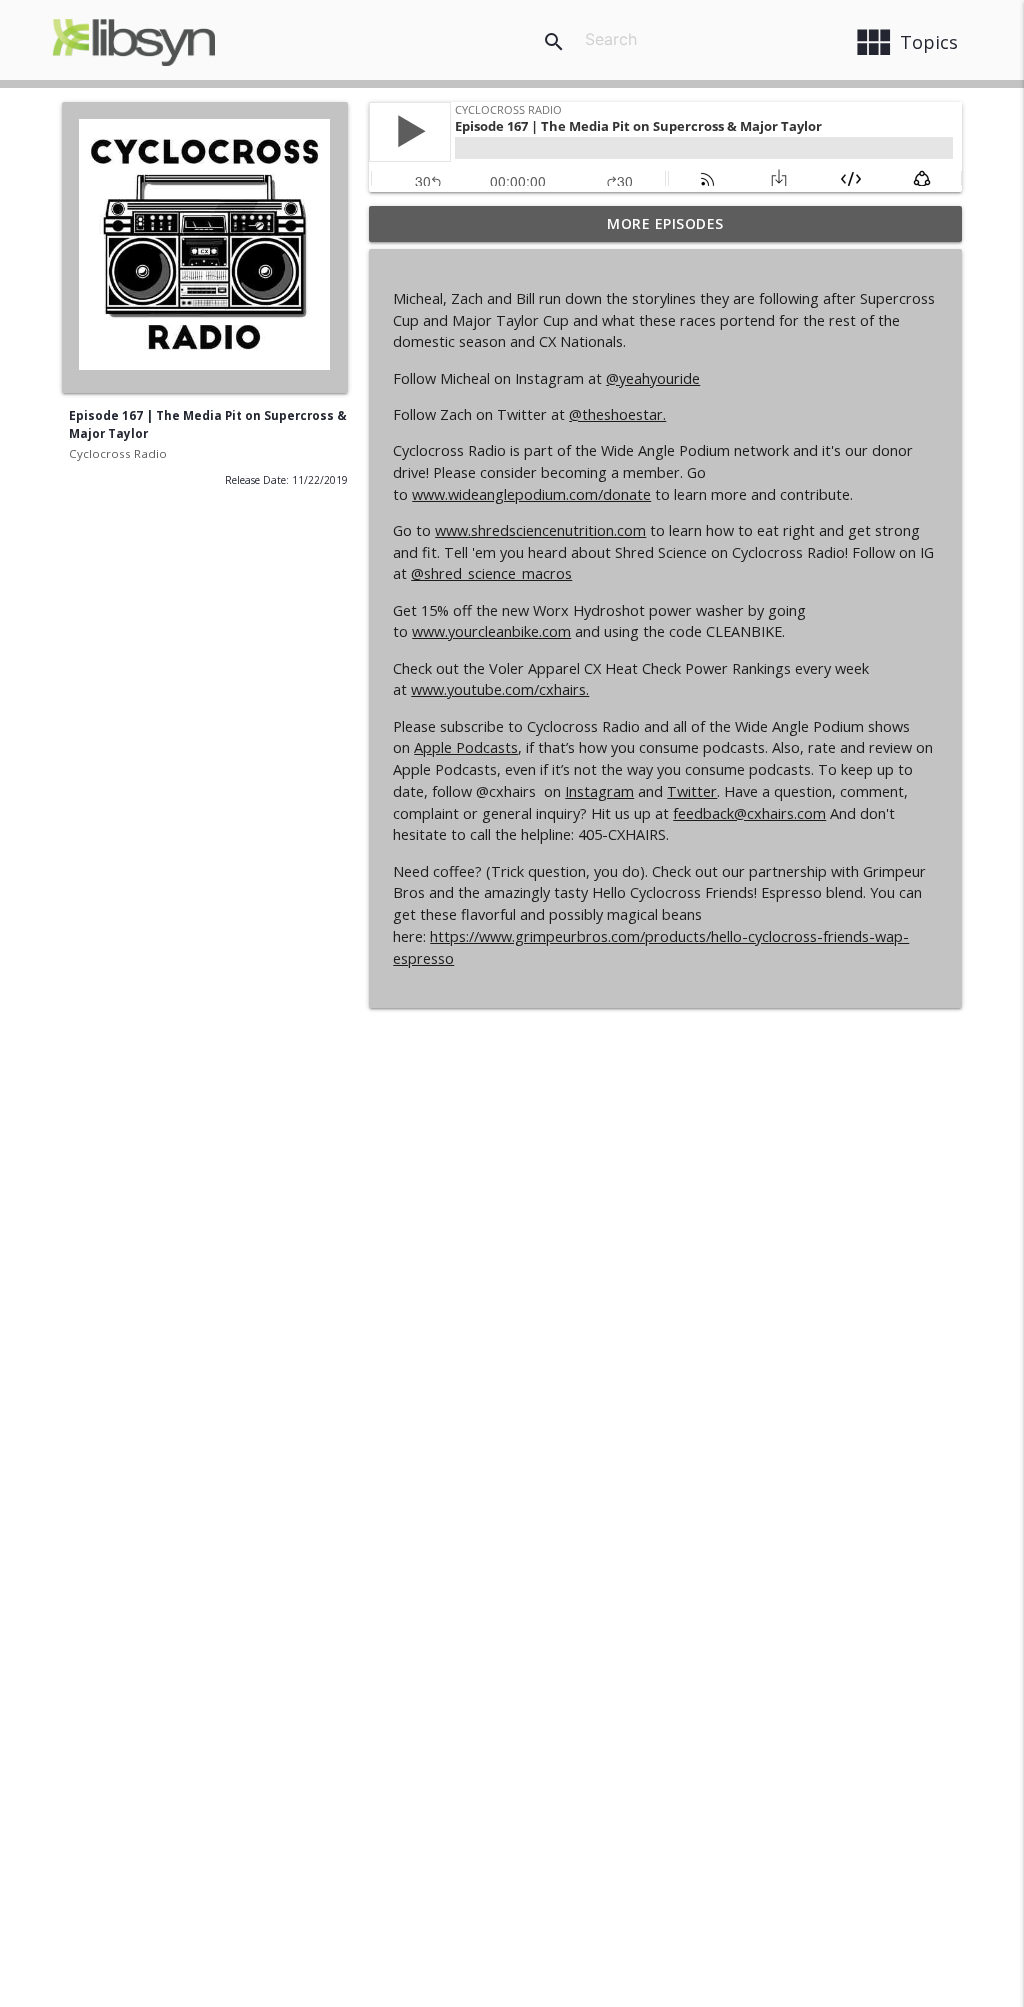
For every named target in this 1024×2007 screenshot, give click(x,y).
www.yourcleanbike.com (491, 631)
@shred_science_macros (491, 573)
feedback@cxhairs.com (749, 813)
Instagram (599, 791)
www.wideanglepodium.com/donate (531, 494)
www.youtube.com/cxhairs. (500, 689)
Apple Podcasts (466, 747)
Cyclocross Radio (118, 453)
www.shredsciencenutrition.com (540, 530)
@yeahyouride (653, 378)
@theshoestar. (617, 414)
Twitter (692, 791)
